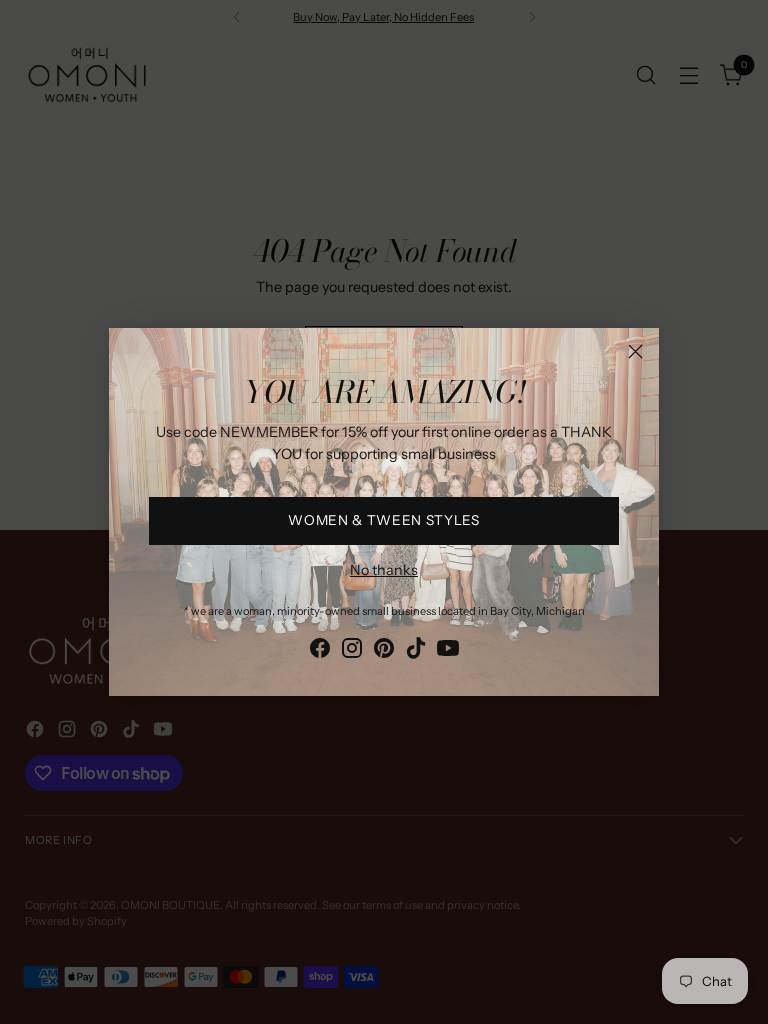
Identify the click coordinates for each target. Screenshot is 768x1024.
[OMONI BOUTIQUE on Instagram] (352, 651)
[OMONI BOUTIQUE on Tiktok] (416, 651)
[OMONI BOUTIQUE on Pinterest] (384, 651)
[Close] (635, 351)
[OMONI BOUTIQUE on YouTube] (448, 651)
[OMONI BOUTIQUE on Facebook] (320, 651)
